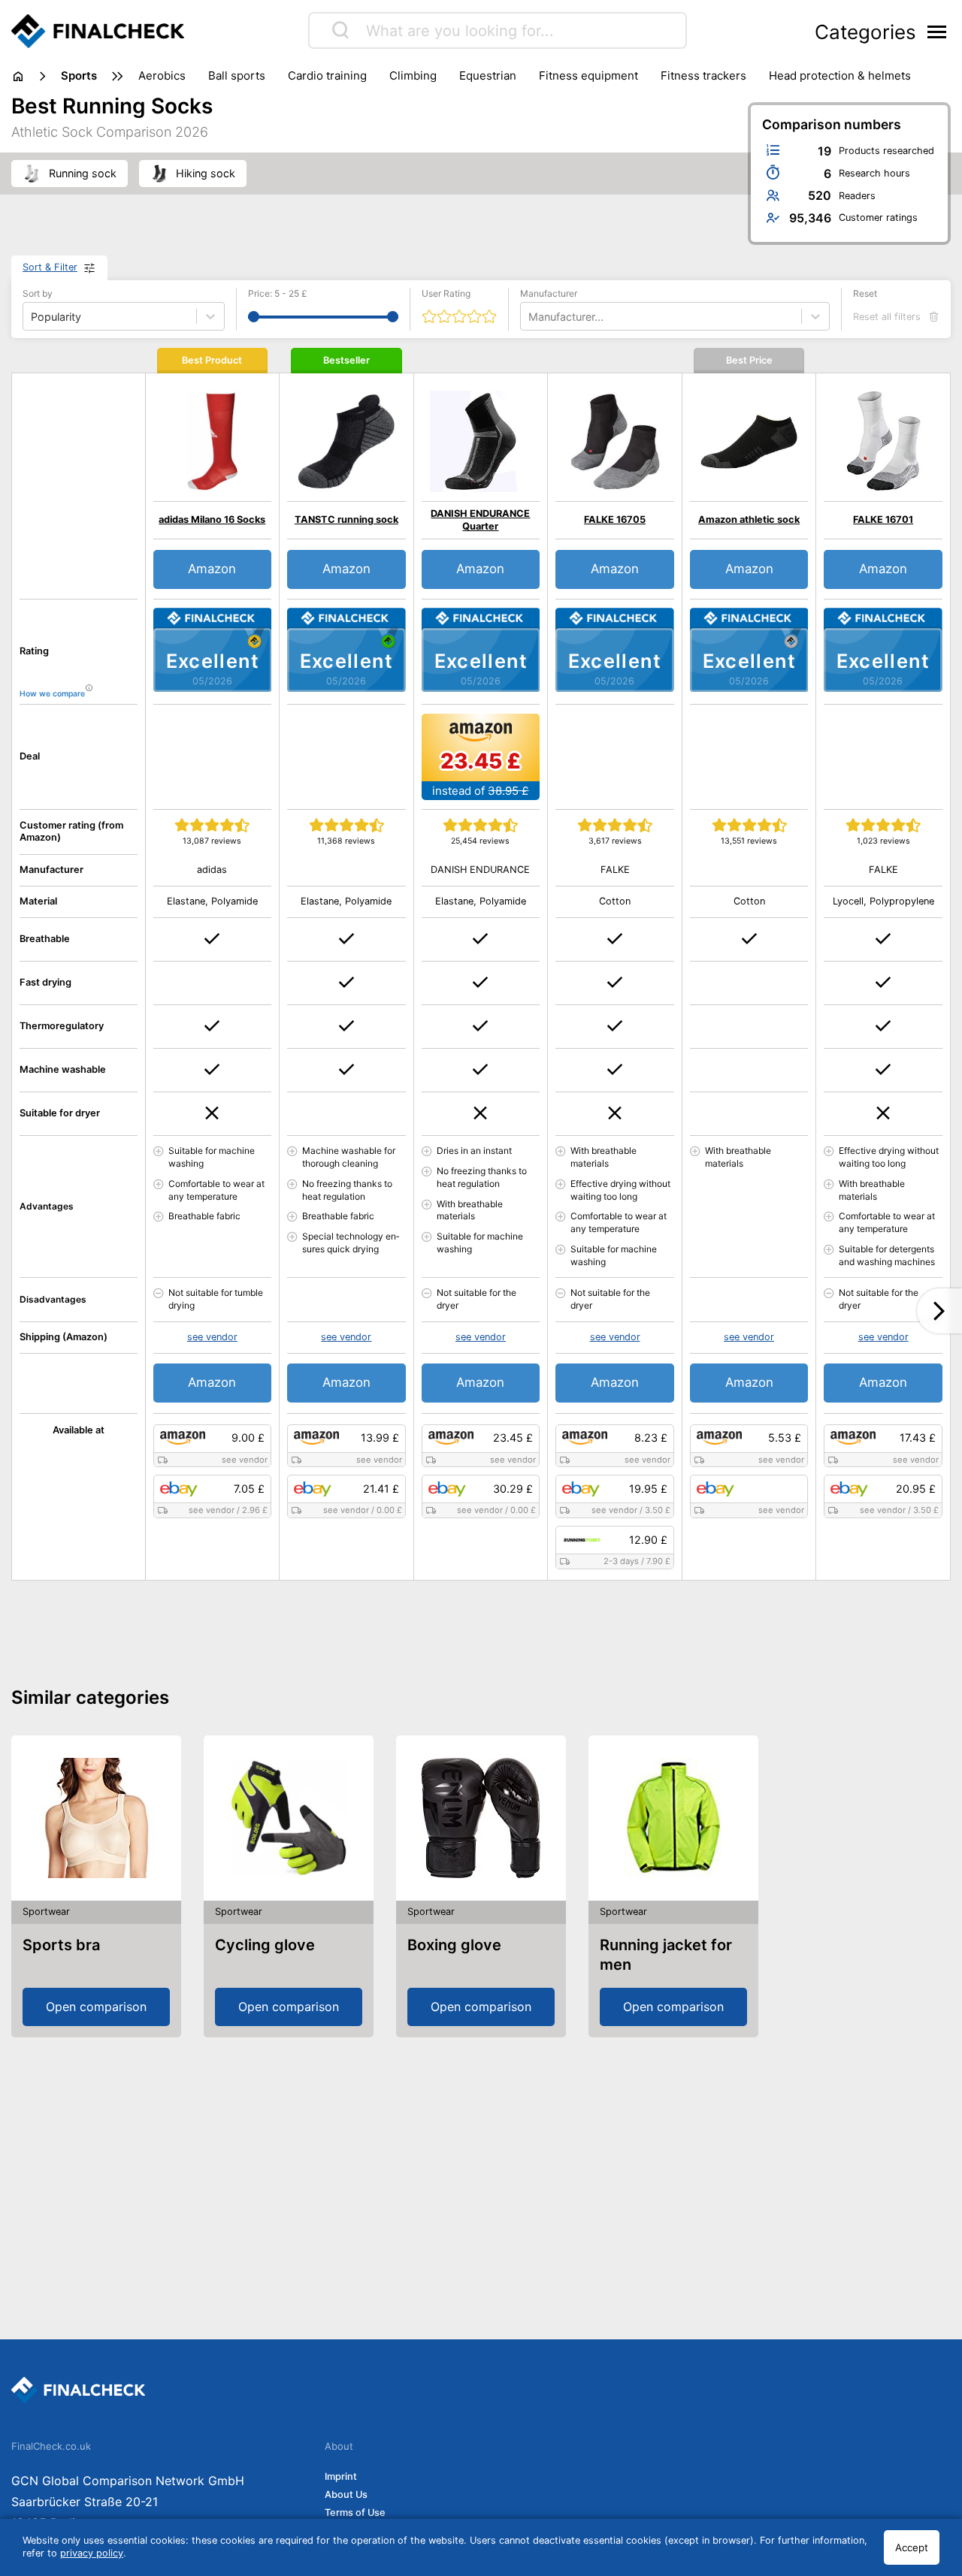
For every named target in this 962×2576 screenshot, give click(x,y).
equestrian (488, 75)
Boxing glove (454, 1945)
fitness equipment (588, 75)
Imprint (341, 2476)
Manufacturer (549, 293)
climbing (413, 75)
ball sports (237, 75)
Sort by (38, 293)
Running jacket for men (666, 1955)
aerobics (162, 75)
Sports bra (61, 1945)
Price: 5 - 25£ (278, 293)
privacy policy (92, 2553)
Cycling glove (265, 1945)
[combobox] (530, 317)
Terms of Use (355, 2513)
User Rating (446, 293)
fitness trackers (703, 75)
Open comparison (96, 2007)
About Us (346, 2494)
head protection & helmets (840, 75)
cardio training (327, 75)
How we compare (52, 695)
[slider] (254, 317)
